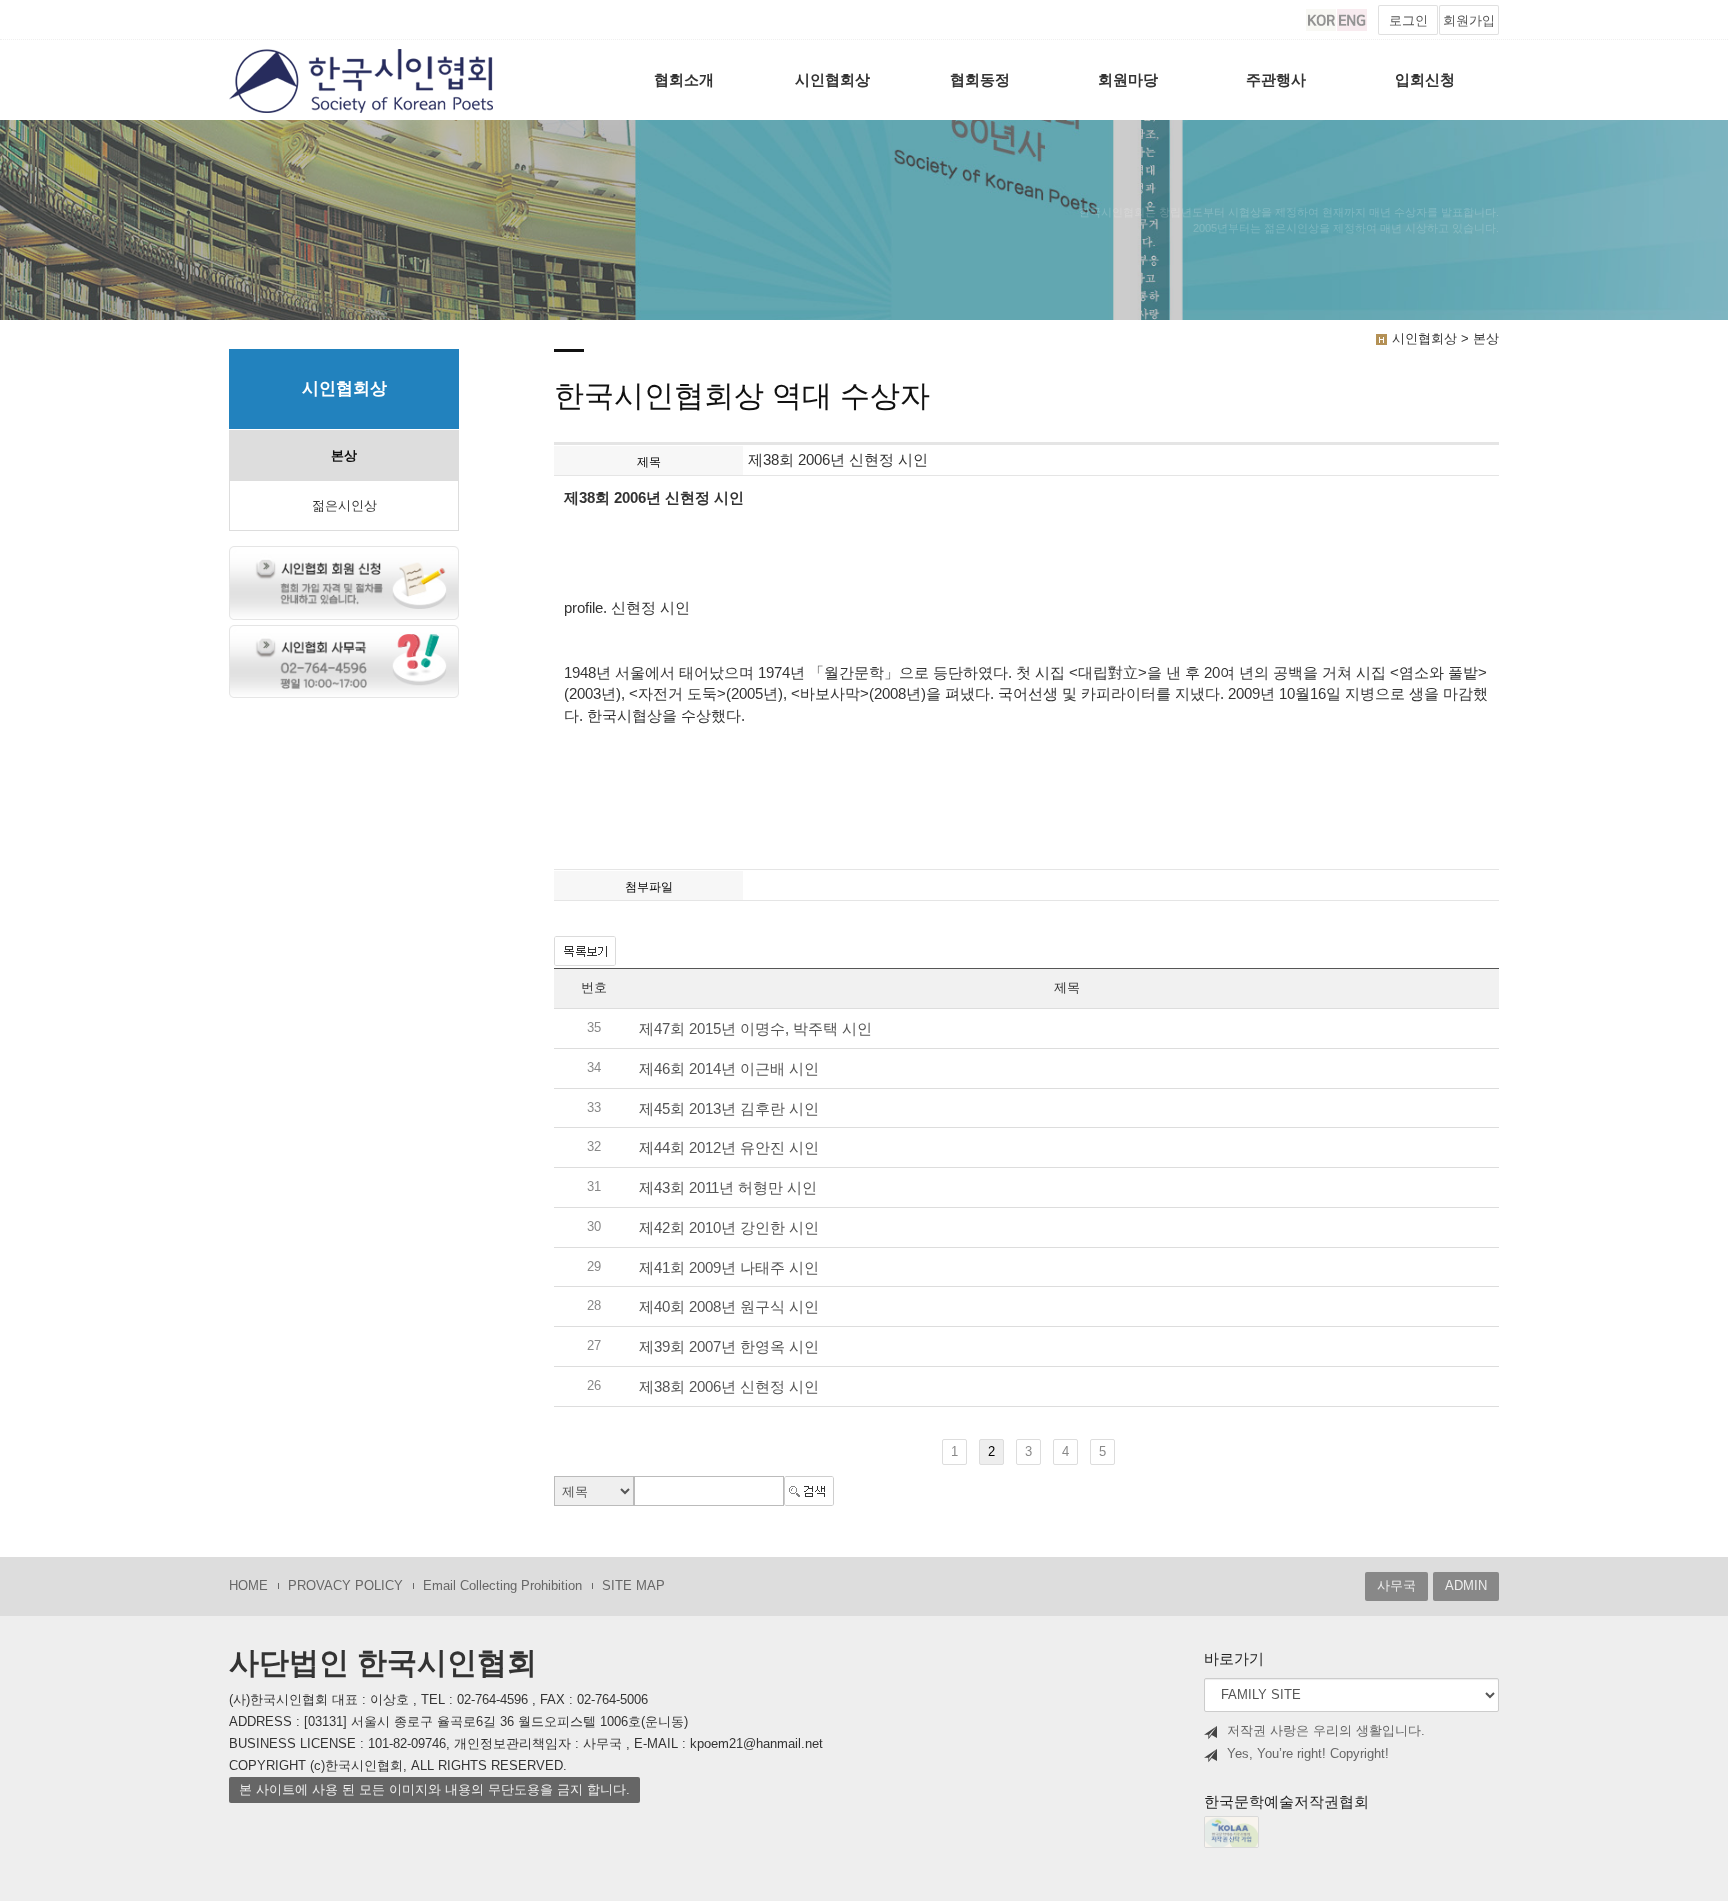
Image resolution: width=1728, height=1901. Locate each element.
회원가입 (1469, 20)
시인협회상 (832, 79)
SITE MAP (633, 1585)
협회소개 (684, 79)
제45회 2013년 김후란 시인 (729, 1108)
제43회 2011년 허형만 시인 (728, 1188)
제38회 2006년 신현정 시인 (729, 1386)
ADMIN (1466, 1585)
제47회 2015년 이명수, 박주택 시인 (755, 1029)
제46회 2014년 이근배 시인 (729, 1068)
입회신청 (1425, 79)
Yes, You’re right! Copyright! (1308, 1753)
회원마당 (1128, 79)
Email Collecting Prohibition (502, 1585)
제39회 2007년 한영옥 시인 (729, 1346)
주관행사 (1276, 79)
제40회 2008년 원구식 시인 (729, 1307)
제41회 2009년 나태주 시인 (729, 1267)
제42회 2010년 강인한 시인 (729, 1227)
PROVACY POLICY (345, 1585)
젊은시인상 (344, 505)
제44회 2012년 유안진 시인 (729, 1148)
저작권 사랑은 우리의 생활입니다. (1326, 1730)
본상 (344, 455)
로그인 (1408, 20)
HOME (248, 1585)
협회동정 (980, 79)
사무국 (1396, 1585)
